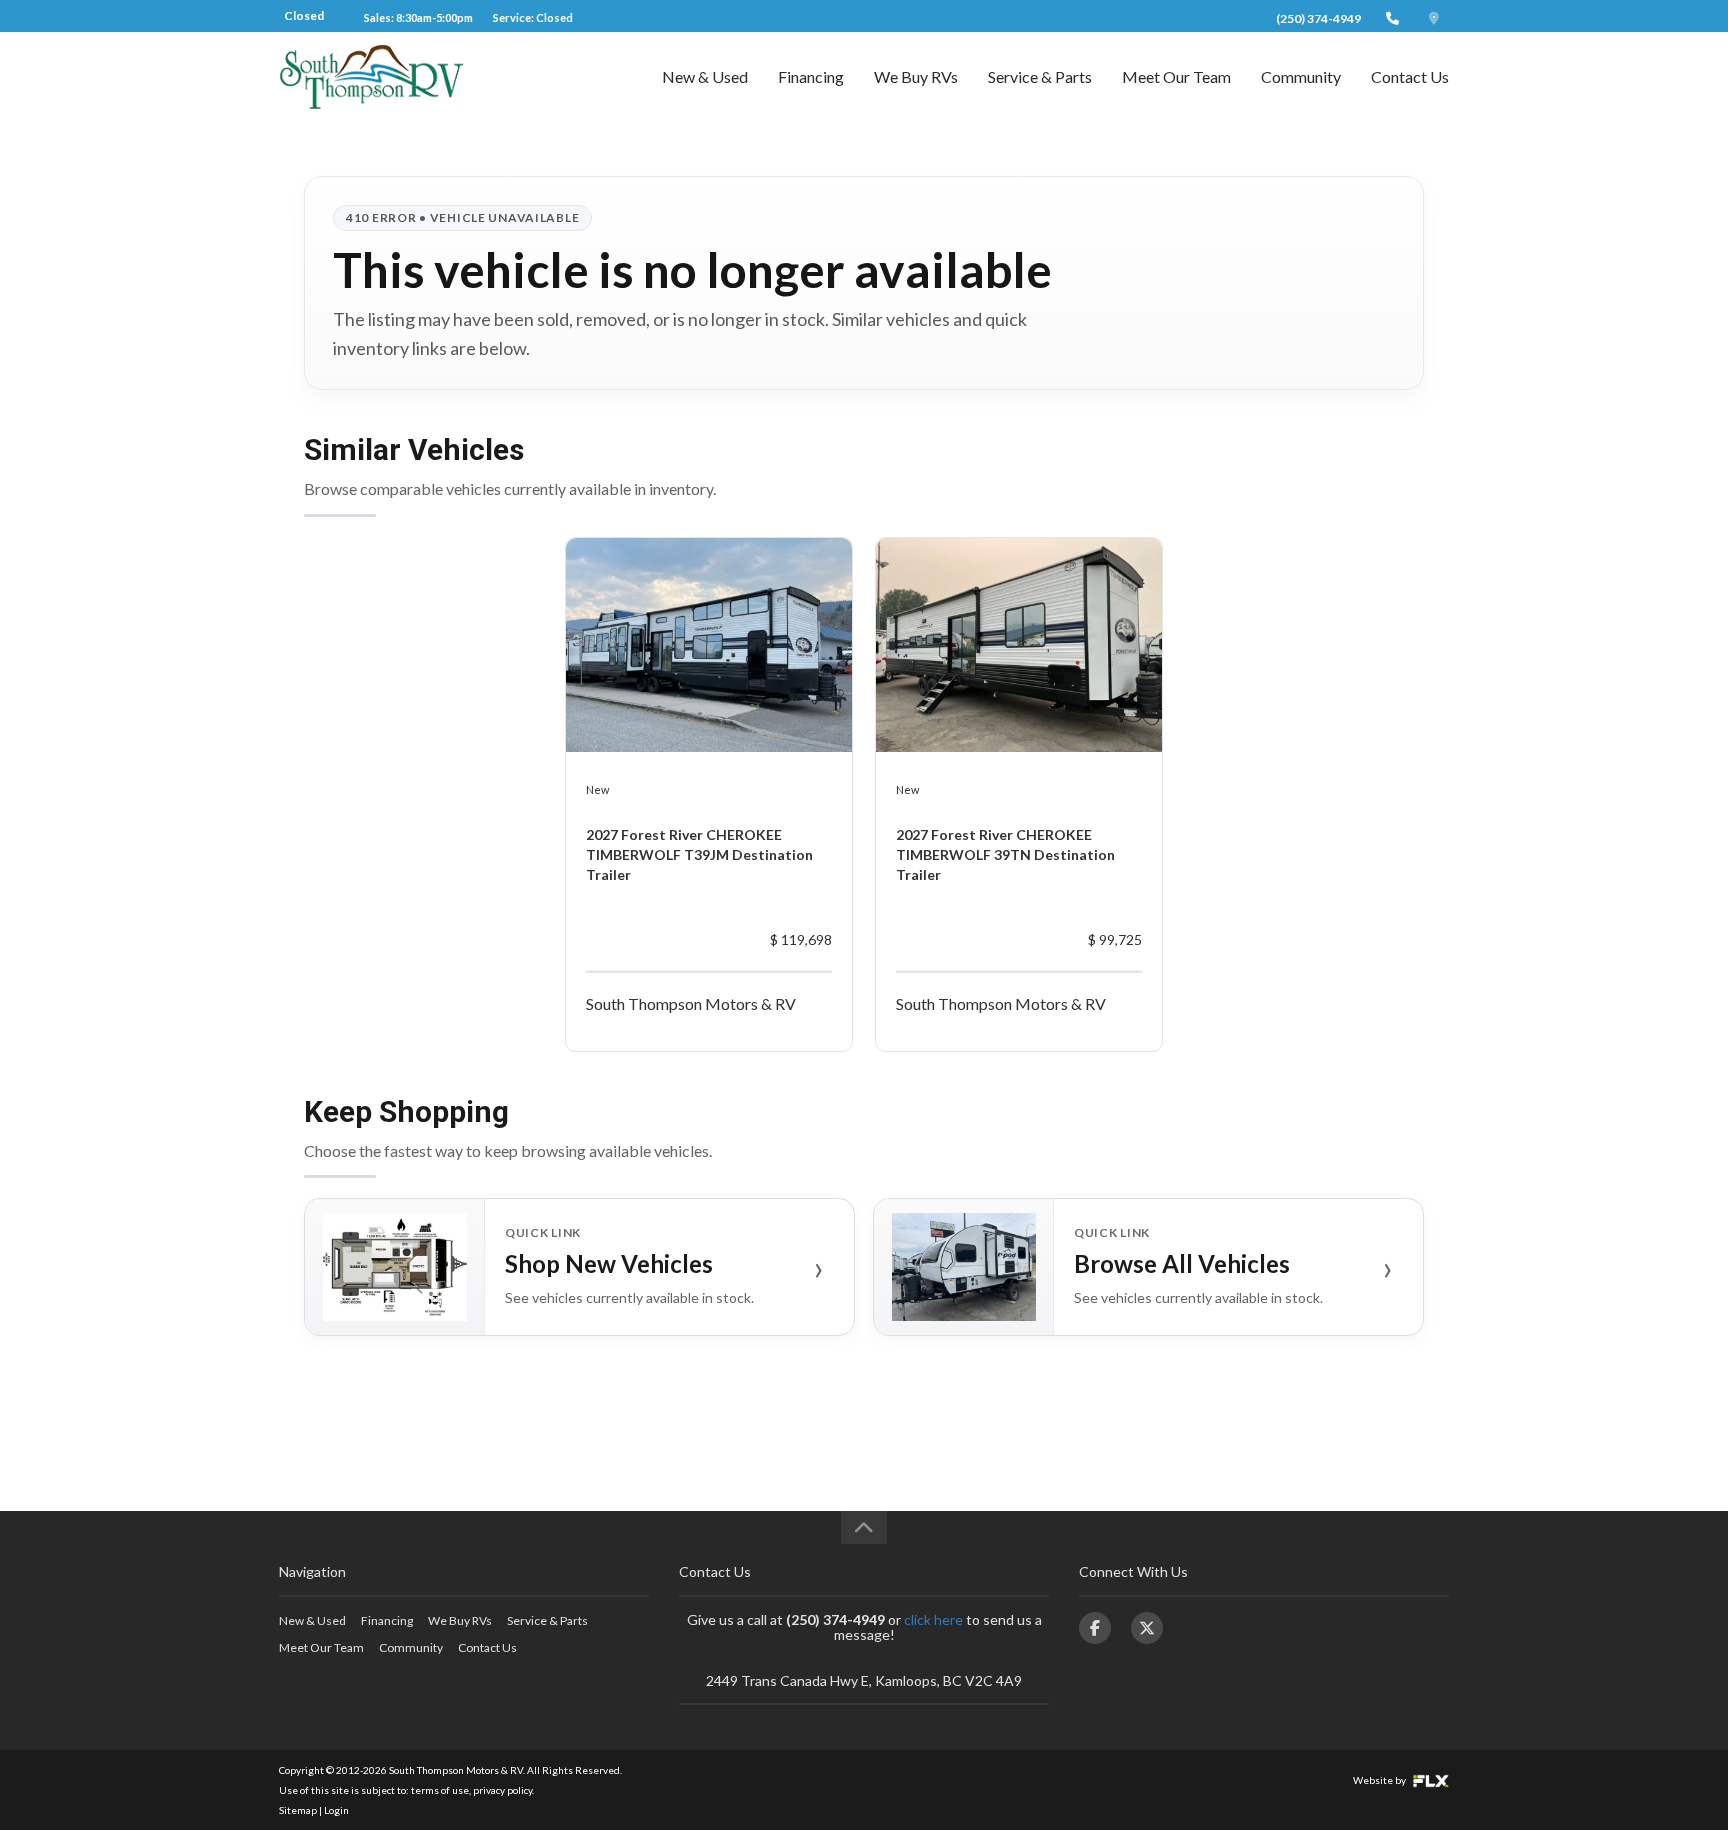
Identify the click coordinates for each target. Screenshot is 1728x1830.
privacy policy (502, 1790)
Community (1301, 76)
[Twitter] (1147, 1628)
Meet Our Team (1176, 76)
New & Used (705, 76)
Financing (811, 76)
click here (933, 1619)
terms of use (440, 1790)
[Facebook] (1095, 1628)
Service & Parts (1040, 76)
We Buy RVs (916, 76)
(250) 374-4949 (1318, 18)
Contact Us (1410, 76)
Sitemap (298, 1810)
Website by (1380, 1780)
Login (336, 1810)
